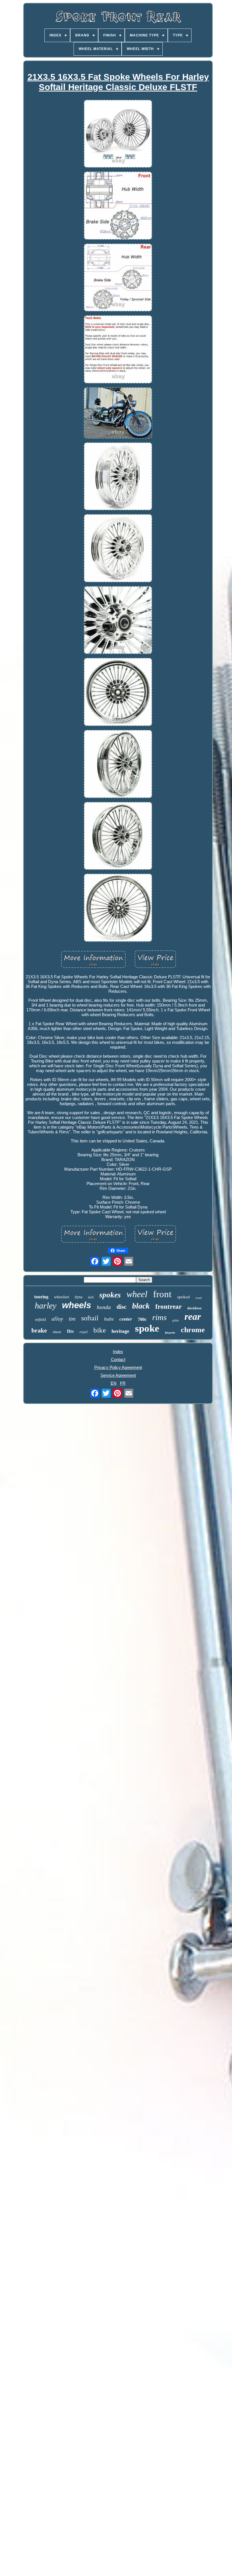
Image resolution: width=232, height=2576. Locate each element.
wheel (137, 1294)
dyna (79, 1297)
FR (123, 1383)
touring (41, 1297)
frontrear (168, 1307)
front (162, 1294)
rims (159, 1317)
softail (90, 1318)
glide (176, 1320)
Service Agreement (118, 1375)
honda (104, 1307)
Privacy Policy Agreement (118, 1367)
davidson (194, 1308)
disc (122, 1307)
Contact (118, 1359)
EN (114, 1383)
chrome (193, 1330)
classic (57, 1332)
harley (46, 1306)
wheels (77, 1305)
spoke (147, 1328)
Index (118, 1352)
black (141, 1306)
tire (72, 1319)
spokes (110, 1295)
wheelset (62, 1297)
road (199, 1298)
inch (91, 1297)
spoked (183, 1297)
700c (142, 1319)
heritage (120, 1331)
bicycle (170, 1333)
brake (39, 1330)
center (126, 1319)
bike (100, 1330)
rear (193, 1317)
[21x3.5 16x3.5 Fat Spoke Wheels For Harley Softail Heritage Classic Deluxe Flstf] (118, 134)
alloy (57, 1319)
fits (70, 1331)
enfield (40, 1320)
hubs (109, 1319)
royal (84, 1332)
